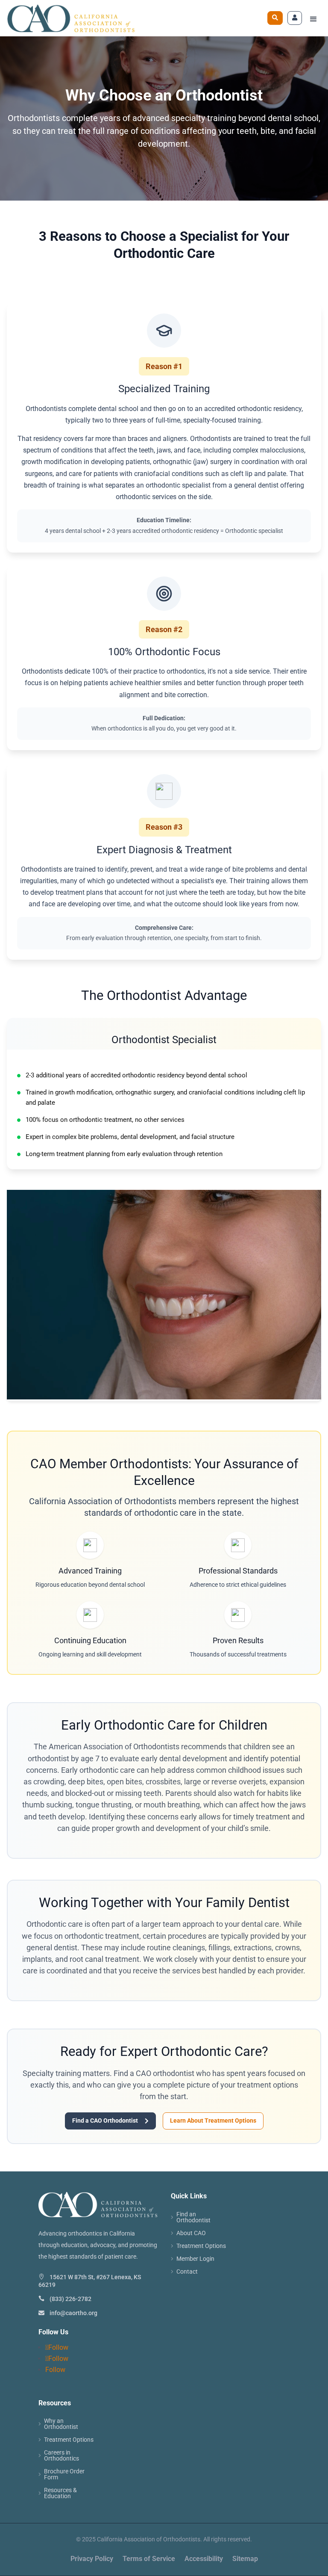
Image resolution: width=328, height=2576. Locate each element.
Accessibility (204, 2559)
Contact (187, 2272)
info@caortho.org (73, 2313)
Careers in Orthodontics (61, 2456)
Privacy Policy (92, 2559)
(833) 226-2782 (70, 2299)
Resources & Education (60, 2493)
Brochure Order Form (64, 2474)
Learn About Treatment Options (213, 2121)
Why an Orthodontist (61, 2424)
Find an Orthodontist (193, 2217)
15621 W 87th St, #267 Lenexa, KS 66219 (90, 2281)
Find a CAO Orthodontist (110, 2121)
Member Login (195, 2259)
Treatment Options (201, 2246)
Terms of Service (149, 2559)
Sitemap (245, 2559)
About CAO (191, 2233)
